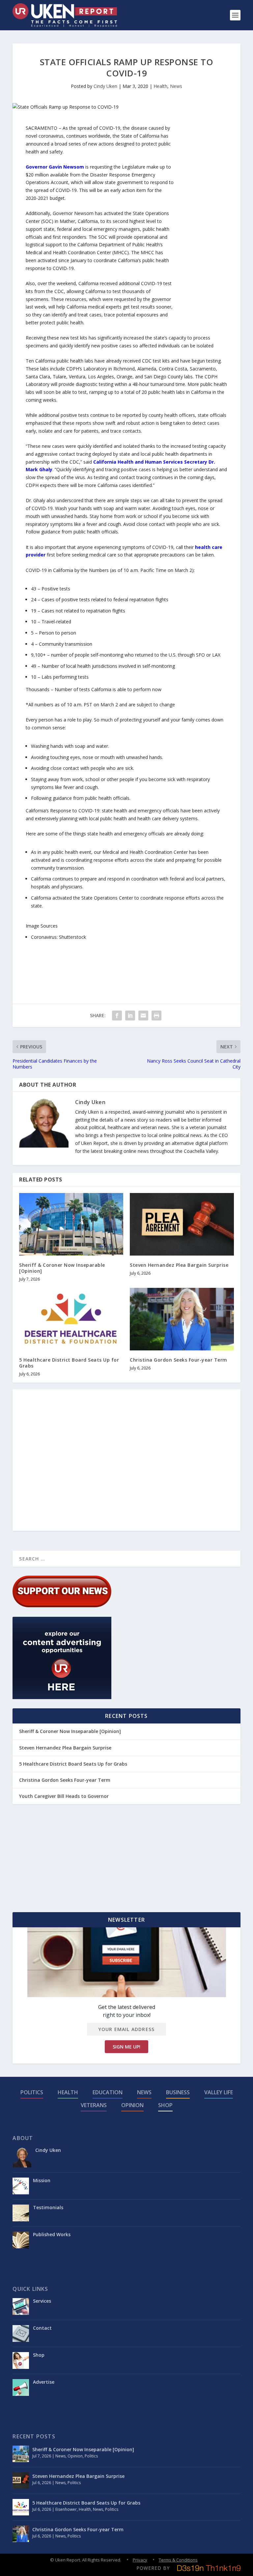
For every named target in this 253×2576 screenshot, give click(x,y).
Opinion (132, 2105)
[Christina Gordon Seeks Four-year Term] (182, 1319)
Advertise (44, 2382)
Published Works (52, 2234)
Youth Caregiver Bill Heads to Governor (64, 1796)
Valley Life (219, 2092)
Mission (42, 2180)
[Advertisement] (201, 223)
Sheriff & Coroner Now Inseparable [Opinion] (62, 1268)
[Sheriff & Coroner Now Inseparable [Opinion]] (71, 1224)
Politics (32, 2092)
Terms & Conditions (178, 2560)
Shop (165, 2105)
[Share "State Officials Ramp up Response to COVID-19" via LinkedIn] (130, 1016)
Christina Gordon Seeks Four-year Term (179, 1360)
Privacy (140, 2560)
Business (178, 2092)
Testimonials (48, 2207)
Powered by (153, 2568)
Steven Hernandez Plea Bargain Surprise (179, 1265)
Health (160, 86)
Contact (42, 2328)
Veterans (94, 2105)
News (176, 86)
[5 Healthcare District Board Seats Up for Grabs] (71, 1319)
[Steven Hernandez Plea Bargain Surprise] (182, 1224)
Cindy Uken (105, 86)
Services (42, 2301)
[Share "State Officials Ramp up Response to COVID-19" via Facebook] (117, 1016)
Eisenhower (66, 2509)
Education (108, 2092)
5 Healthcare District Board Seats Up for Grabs (69, 1363)
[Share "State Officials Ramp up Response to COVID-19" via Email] (143, 1016)
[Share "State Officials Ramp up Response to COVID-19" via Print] (156, 1016)
